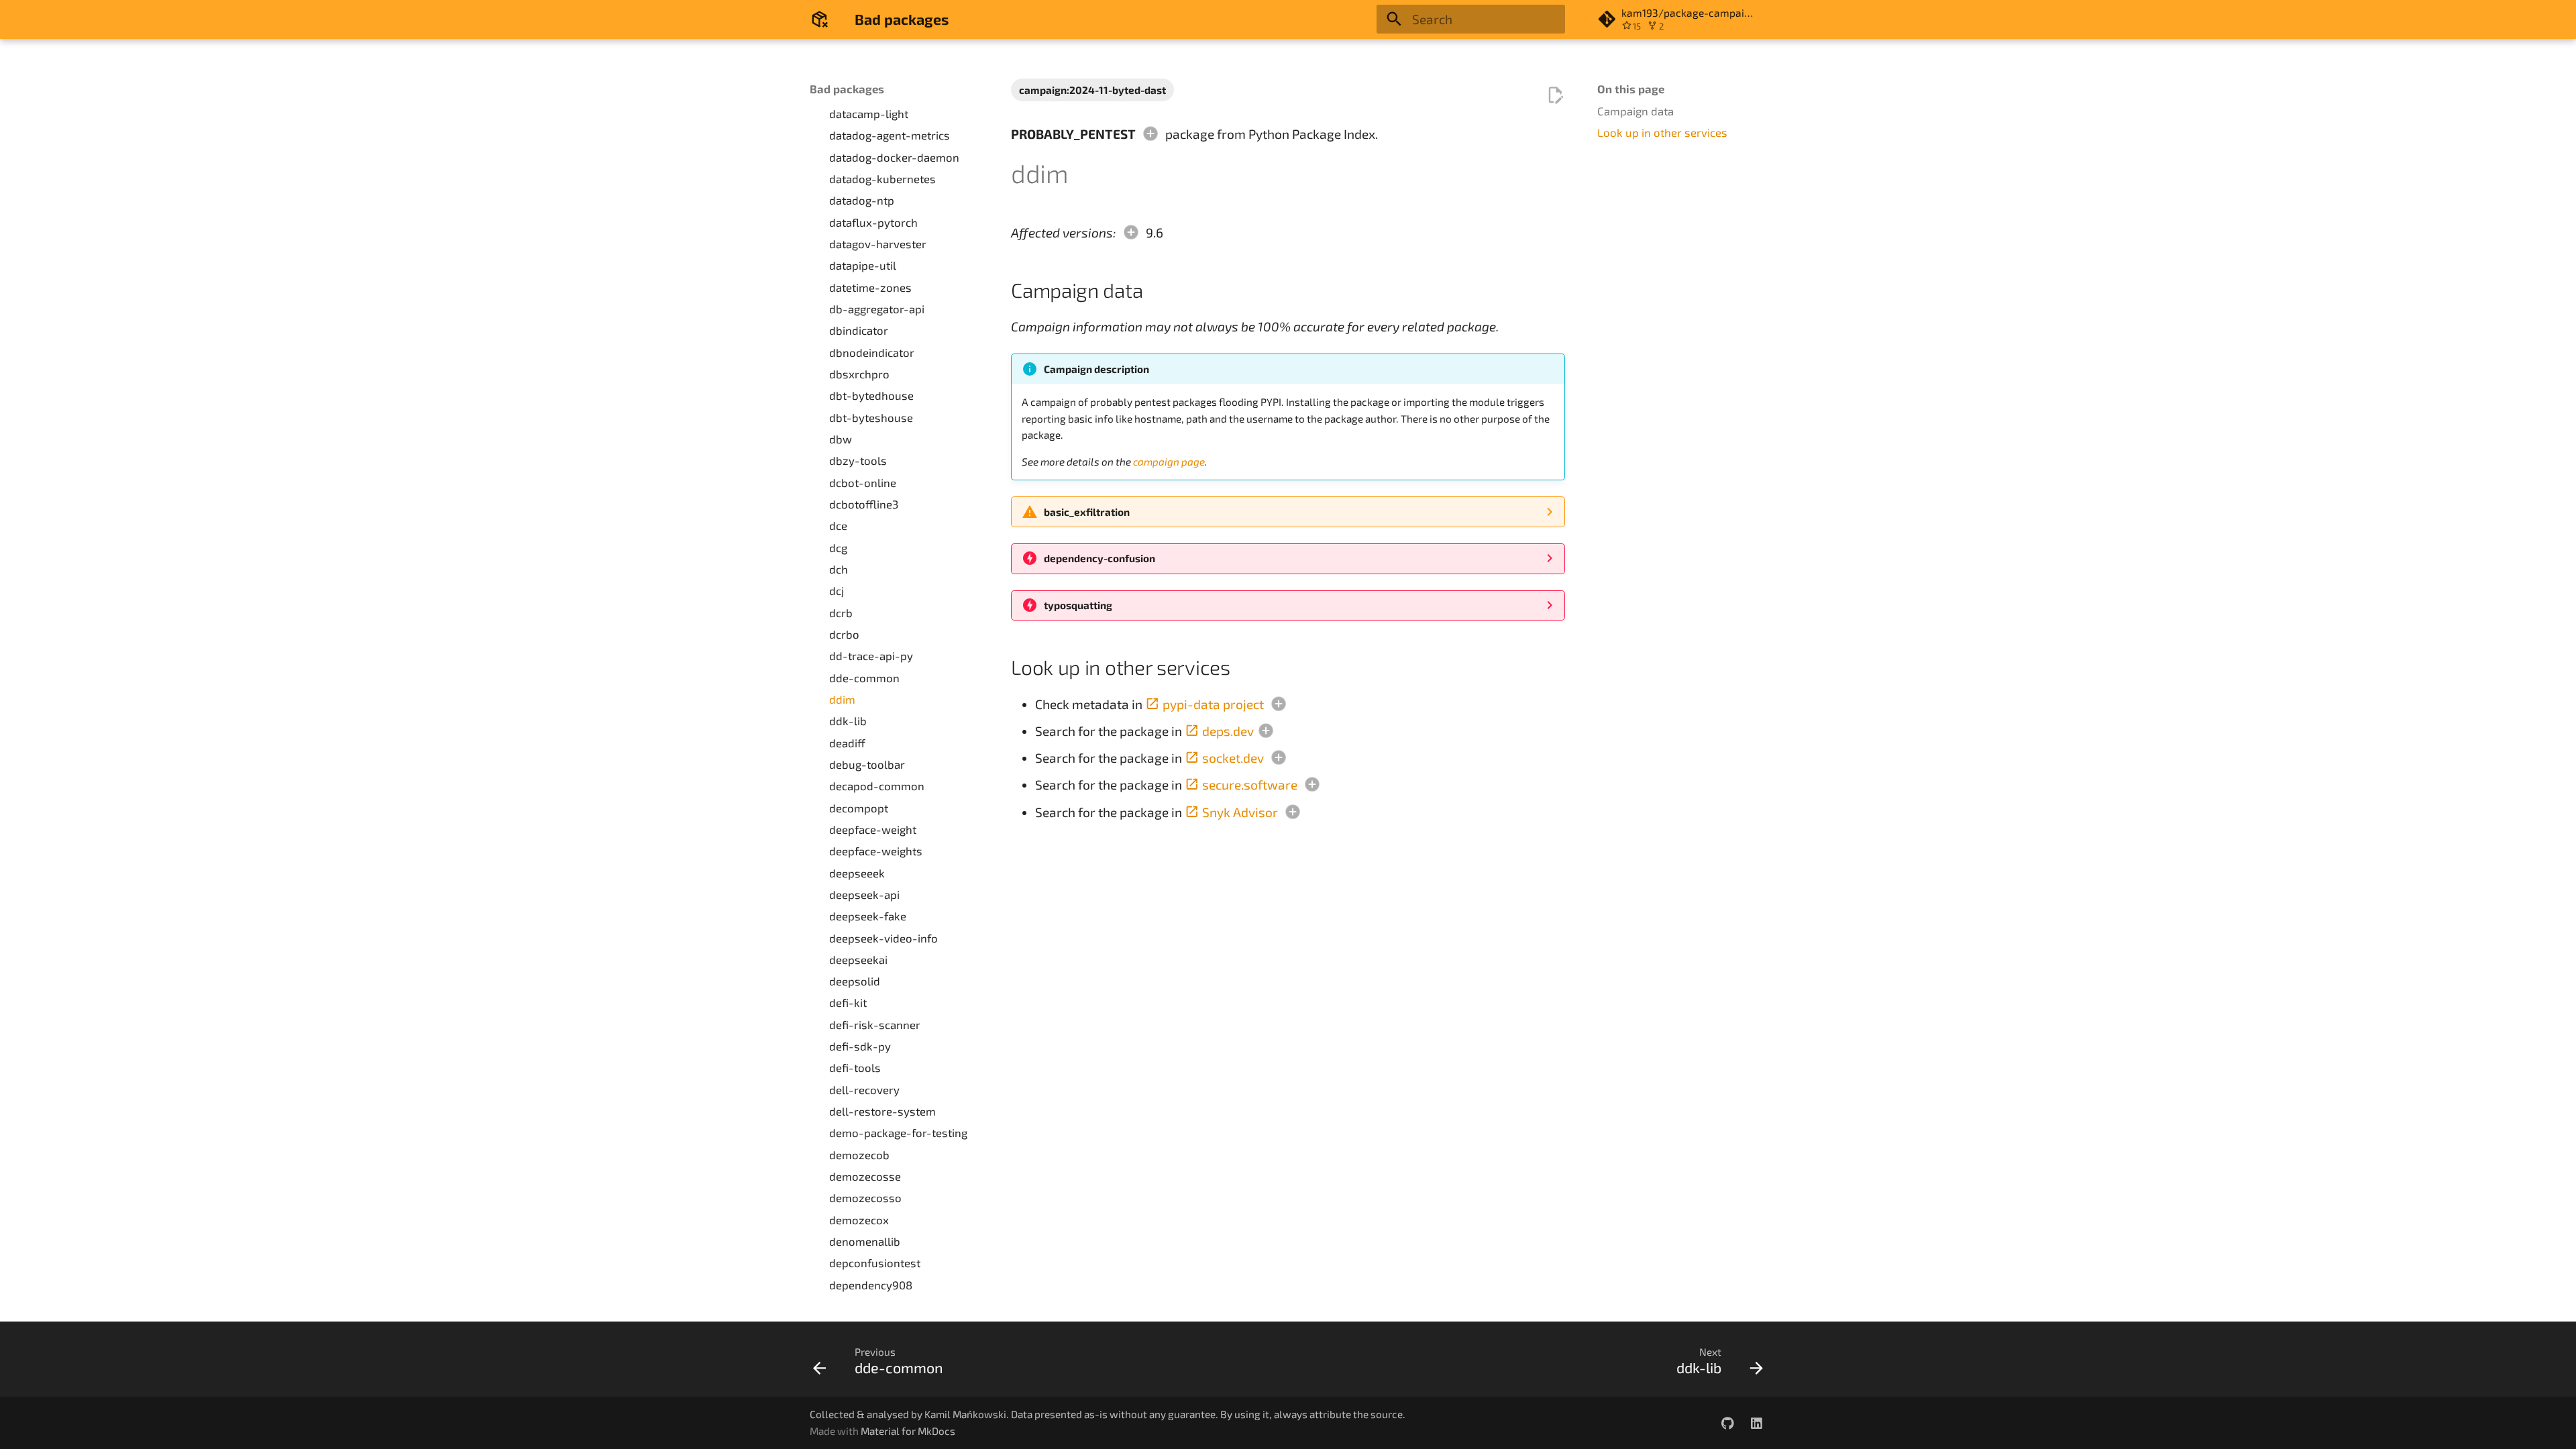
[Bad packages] (820, 19)
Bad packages (847, 89)
